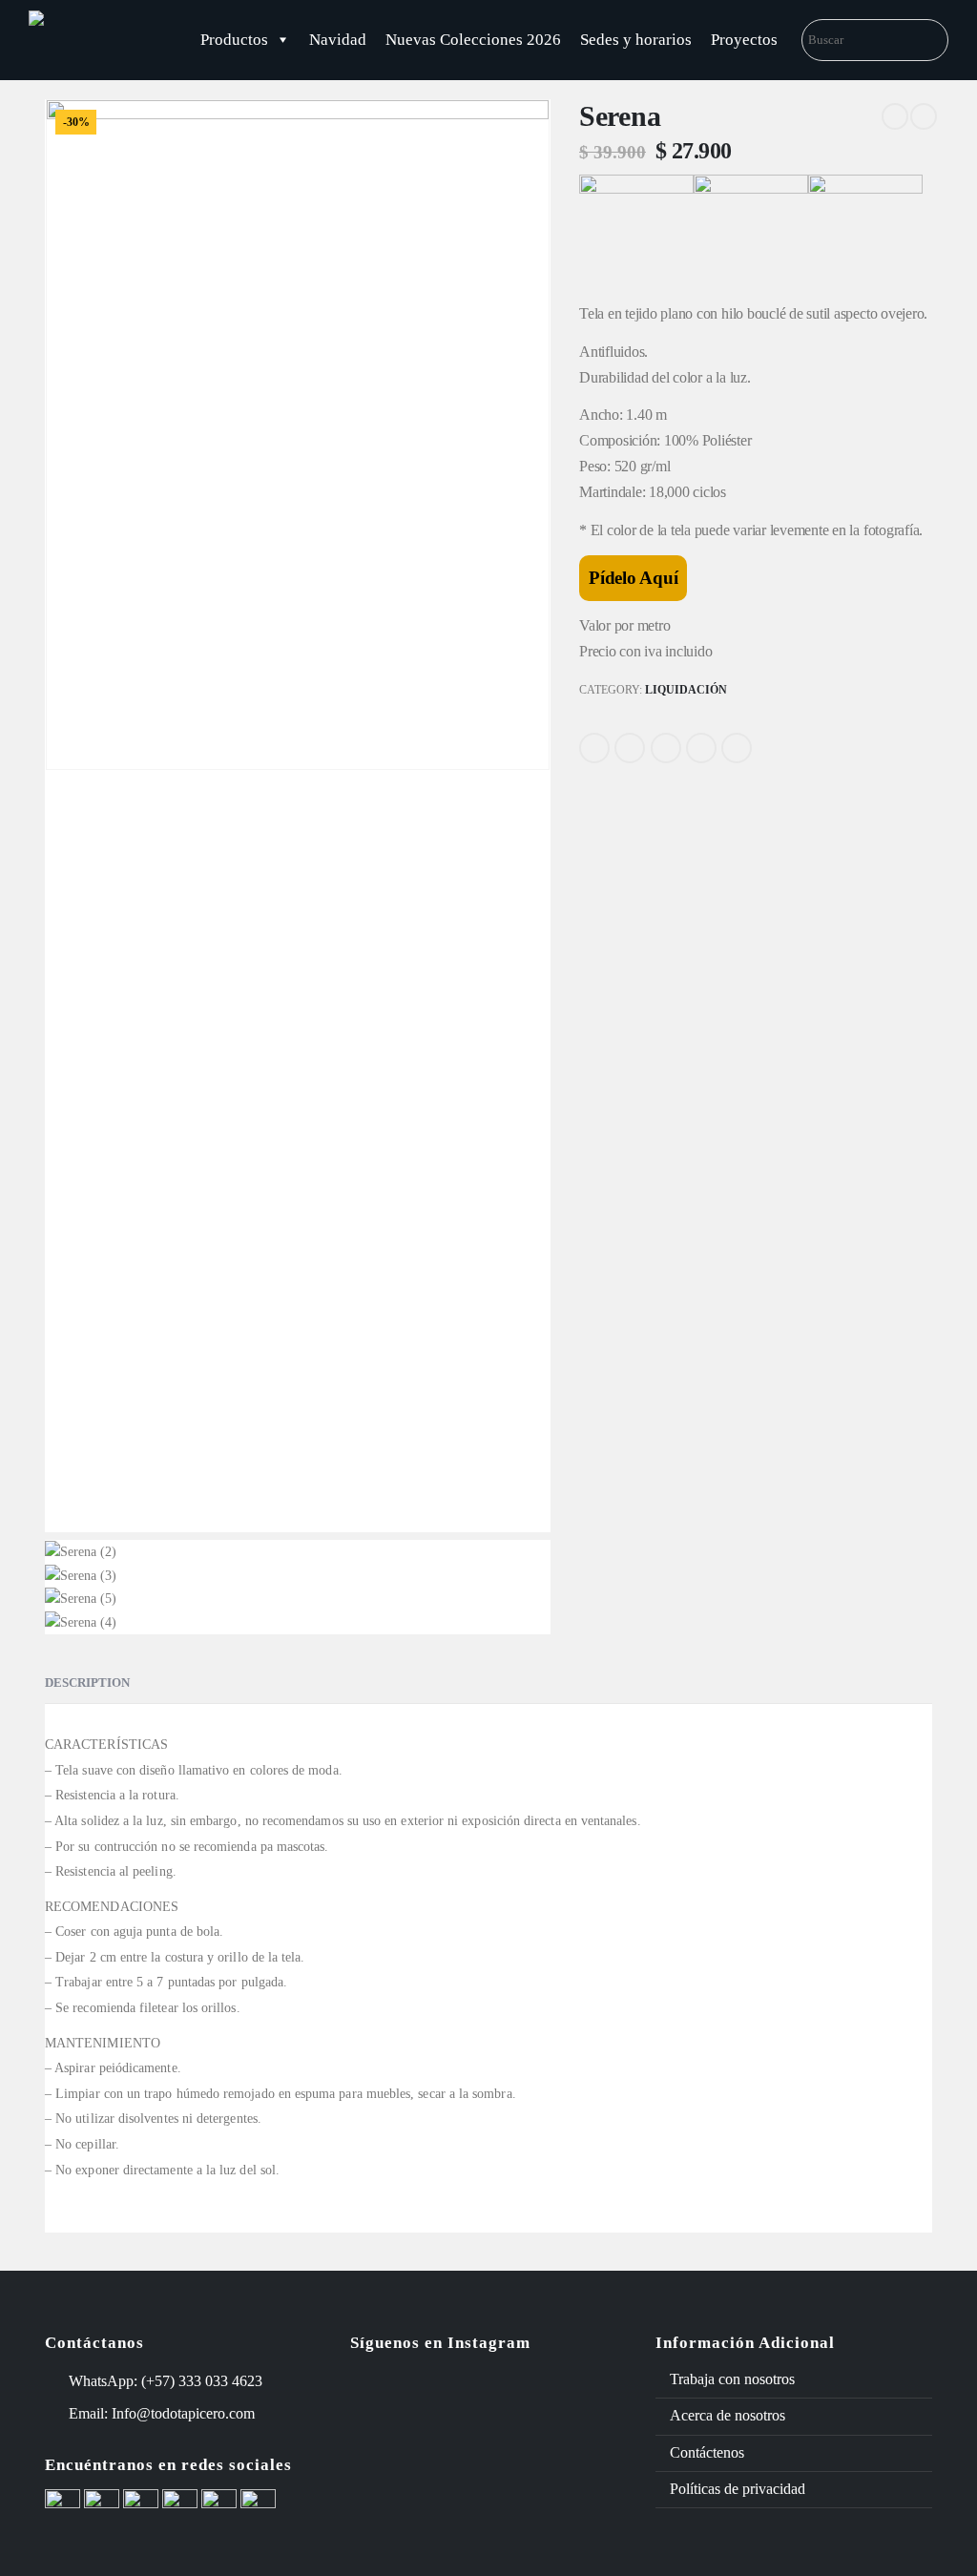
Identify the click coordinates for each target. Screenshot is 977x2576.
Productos (234, 40)
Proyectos (744, 40)
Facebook (594, 748)
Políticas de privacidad (738, 2489)
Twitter (630, 748)
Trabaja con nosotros (732, 2379)
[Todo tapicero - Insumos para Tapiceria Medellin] (100, 40)
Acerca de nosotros (728, 2415)
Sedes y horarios (636, 40)
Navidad (338, 40)
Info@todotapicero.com (183, 2413)
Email (737, 748)
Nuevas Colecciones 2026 (473, 40)
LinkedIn (666, 748)
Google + (701, 748)
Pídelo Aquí (633, 578)
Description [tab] (87, 1683)
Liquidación (686, 690)
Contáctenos (707, 2452)
